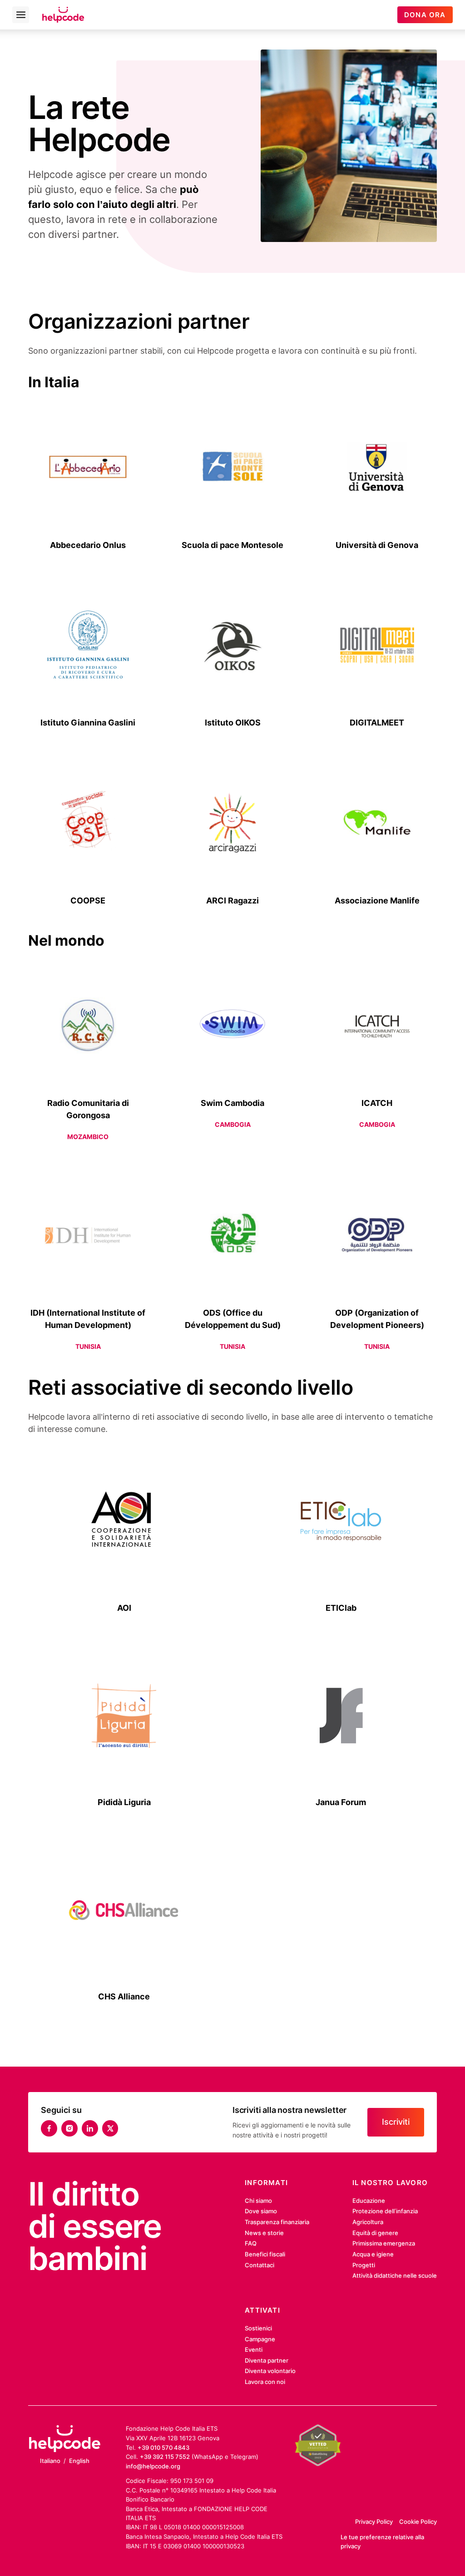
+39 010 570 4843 (163, 2448)
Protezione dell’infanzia (385, 2211)
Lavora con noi (265, 2382)
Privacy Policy (374, 2522)
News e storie (264, 2233)
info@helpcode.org (153, 2466)
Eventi (254, 2349)
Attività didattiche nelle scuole (395, 2275)
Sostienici (258, 2328)
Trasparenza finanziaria (277, 2222)
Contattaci (260, 2265)
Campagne (260, 2339)
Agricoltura (368, 2222)
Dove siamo (261, 2211)
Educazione (369, 2201)
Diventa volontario (270, 2371)
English (79, 2461)
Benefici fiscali (265, 2254)
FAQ (251, 2243)
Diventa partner (267, 2360)
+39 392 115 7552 (165, 2457)
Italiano (50, 2461)
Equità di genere (375, 2233)
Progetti (364, 2265)
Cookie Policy (418, 2522)
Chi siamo (258, 2201)
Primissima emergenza (384, 2243)
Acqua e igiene (373, 2254)
